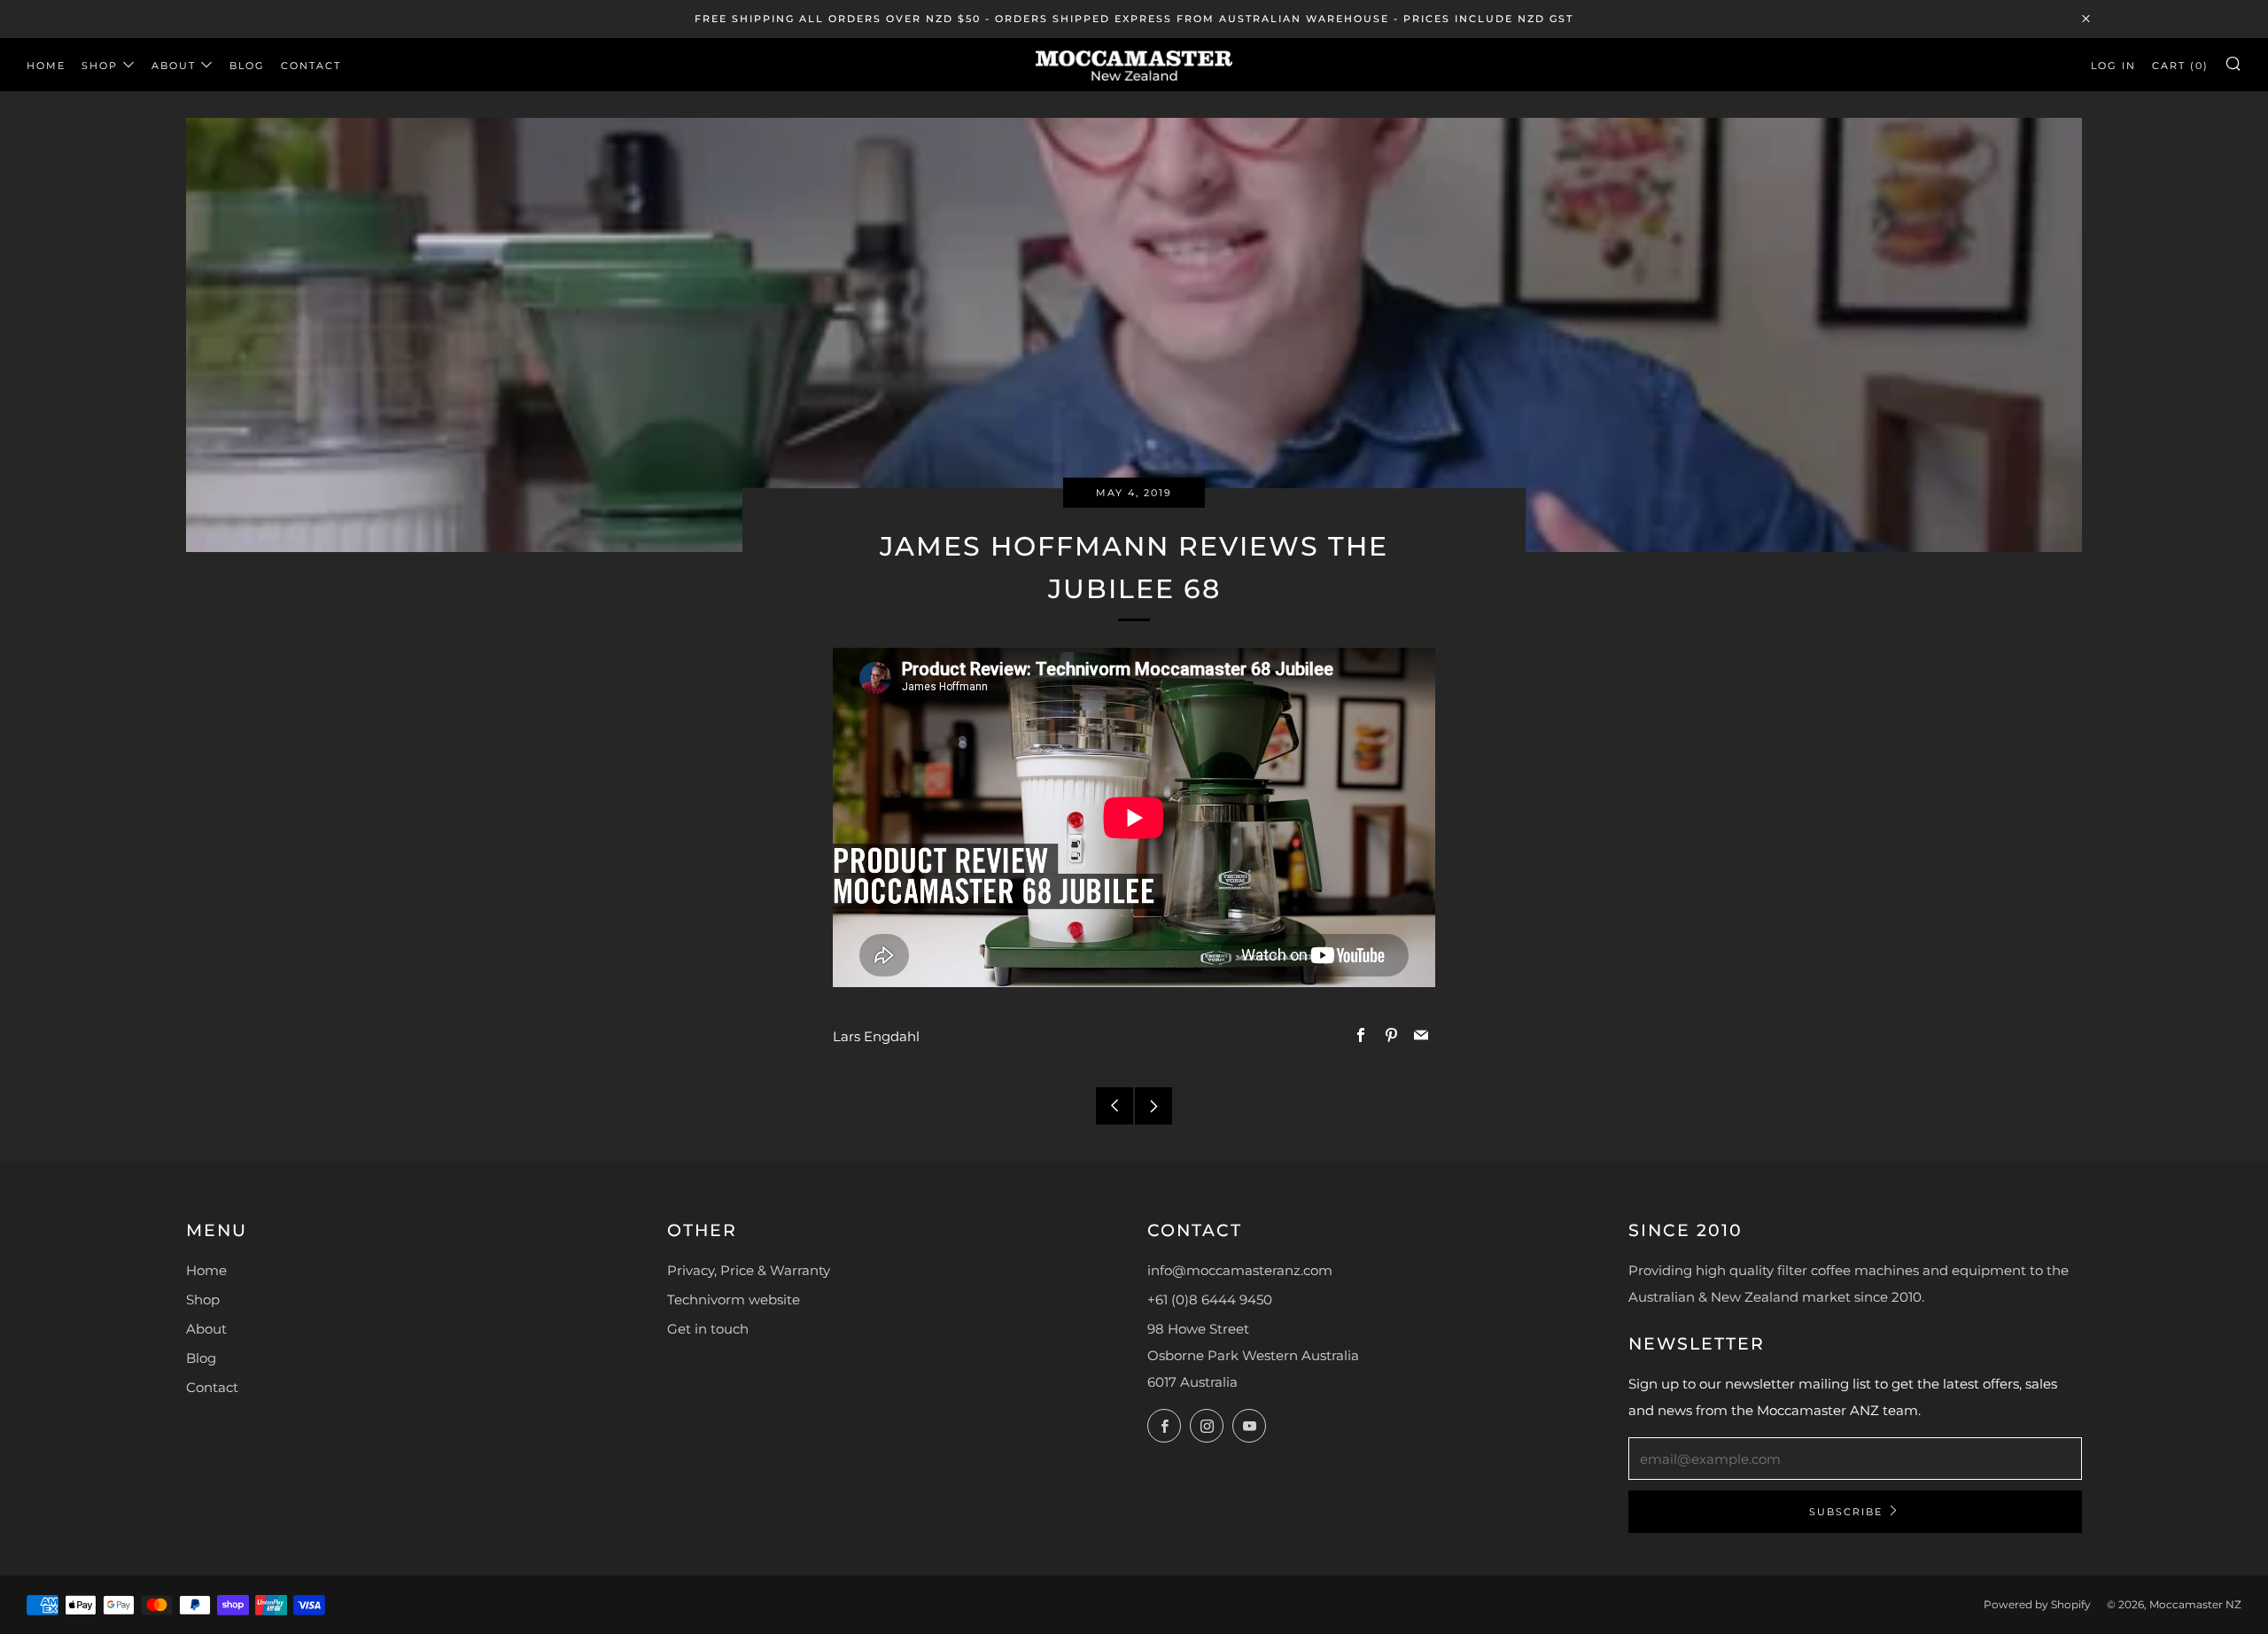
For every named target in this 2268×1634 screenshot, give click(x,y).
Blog (247, 66)
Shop (100, 66)
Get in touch (708, 1329)
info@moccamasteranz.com (1240, 1270)
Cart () (2180, 66)
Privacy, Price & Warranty (749, 1270)
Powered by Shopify (2037, 1604)
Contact (311, 66)
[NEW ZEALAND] (1134, 64)
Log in (2113, 66)
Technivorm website (734, 1299)
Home (46, 66)
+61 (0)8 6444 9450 (1210, 1299)
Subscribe (1846, 1512)
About (174, 66)
